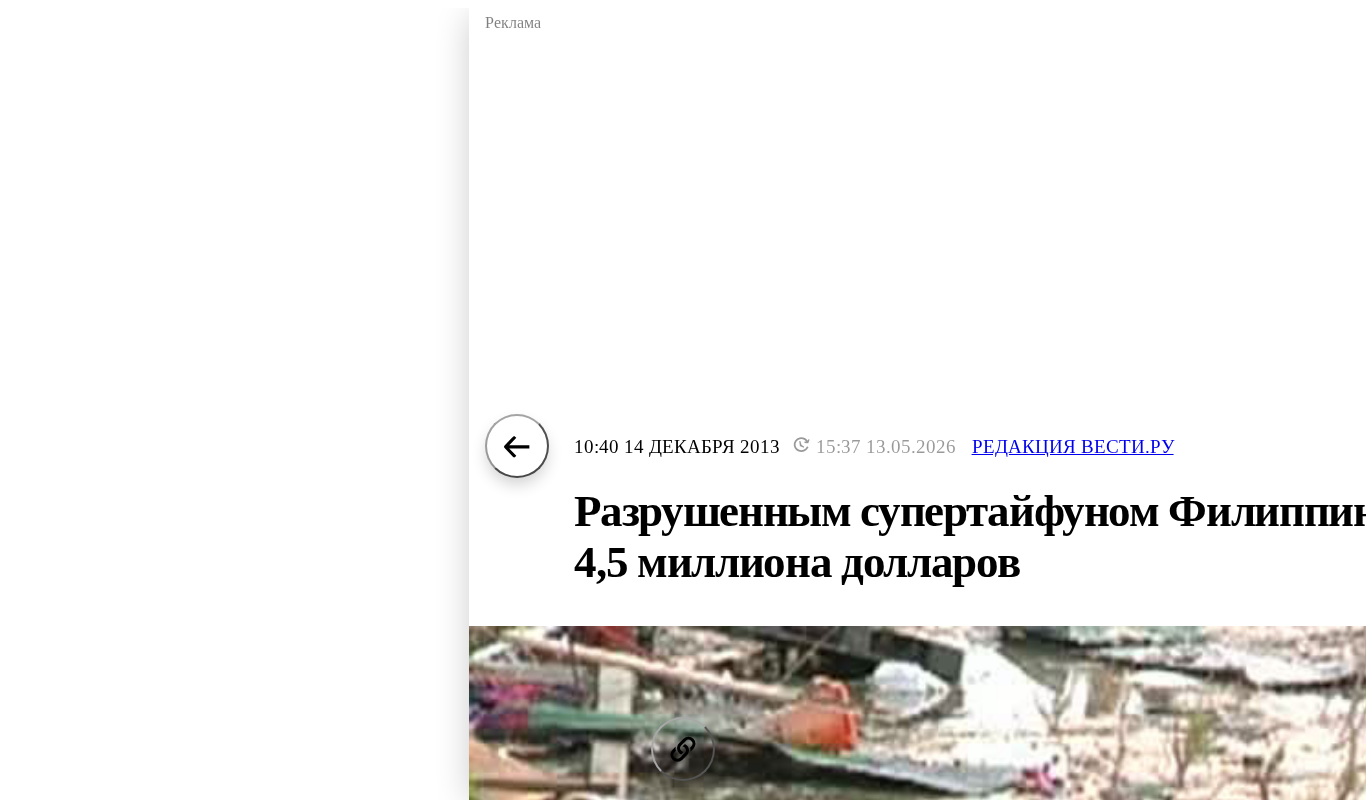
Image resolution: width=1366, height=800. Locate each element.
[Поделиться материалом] (683, 749)
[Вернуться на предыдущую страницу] (517, 446)
